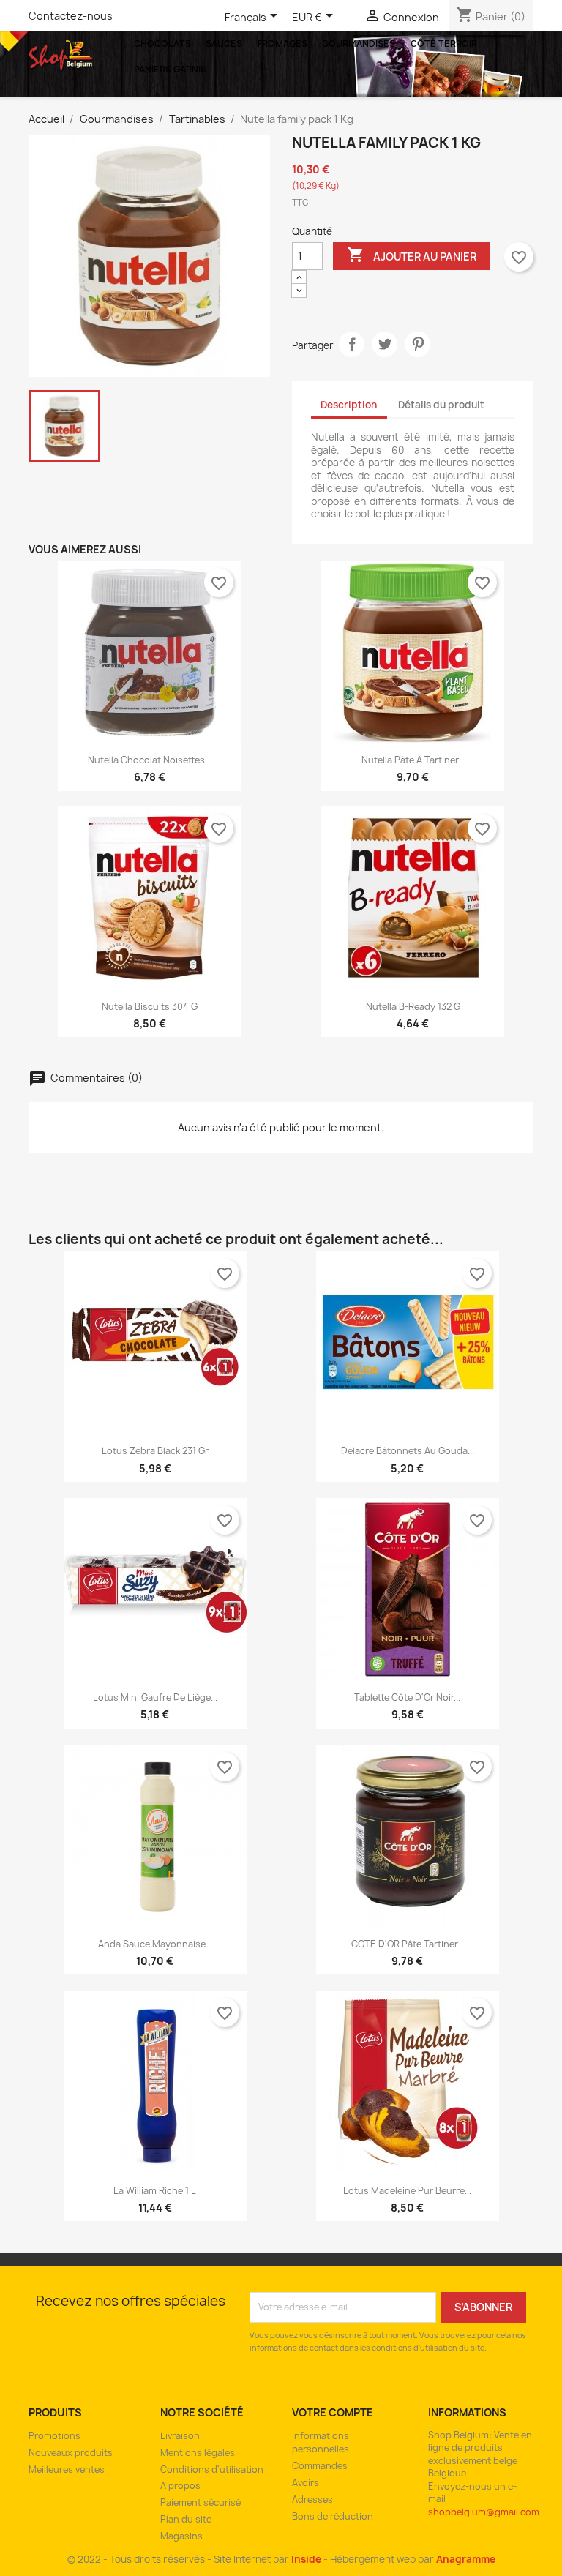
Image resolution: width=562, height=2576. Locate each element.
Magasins (181, 2536)
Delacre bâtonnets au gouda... (408, 1451)
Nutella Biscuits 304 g (150, 1007)
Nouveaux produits (71, 2453)
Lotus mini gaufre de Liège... (155, 1697)
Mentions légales (198, 2453)
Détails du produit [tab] (441, 405)
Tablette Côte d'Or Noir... (407, 1697)
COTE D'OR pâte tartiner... (408, 1944)
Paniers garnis (170, 69)
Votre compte (333, 2412)
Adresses (312, 2500)
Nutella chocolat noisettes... (150, 760)
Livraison (180, 2436)
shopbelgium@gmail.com (484, 2512)
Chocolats (162, 44)
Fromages (282, 44)
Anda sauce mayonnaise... (155, 1944)
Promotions (55, 2436)
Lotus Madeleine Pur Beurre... (407, 2191)
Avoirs (306, 2483)
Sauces (224, 44)
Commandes (320, 2466)
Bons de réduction (333, 2516)
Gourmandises (359, 44)
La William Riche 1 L (155, 2191)
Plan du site (186, 2519)
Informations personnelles (321, 2443)
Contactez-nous (71, 16)
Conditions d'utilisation (212, 2470)
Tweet (385, 344)
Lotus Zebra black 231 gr (155, 1451)
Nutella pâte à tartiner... (413, 760)
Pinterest (417, 344)
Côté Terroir (444, 44)
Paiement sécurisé (201, 2502)
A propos (180, 2486)
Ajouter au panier (412, 255)
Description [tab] (349, 405)
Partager (352, 344)
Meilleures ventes (67, 2470)
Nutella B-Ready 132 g (413, 1007)
